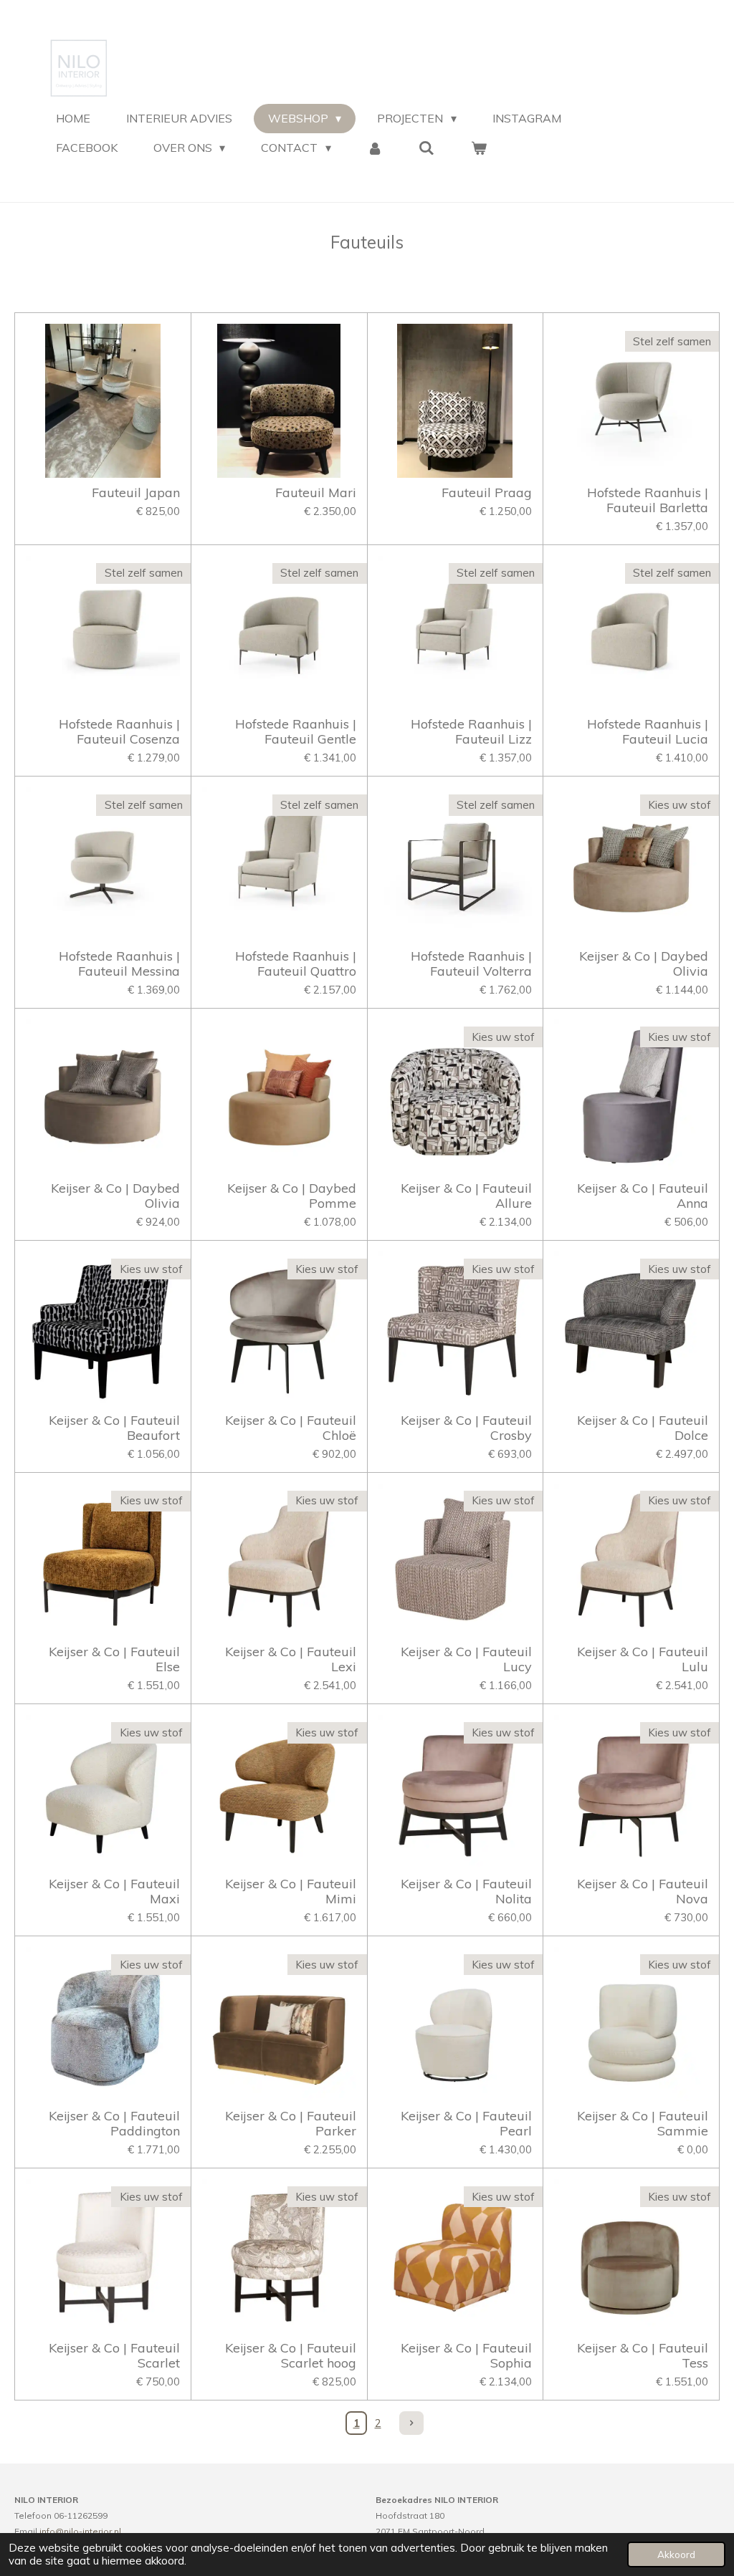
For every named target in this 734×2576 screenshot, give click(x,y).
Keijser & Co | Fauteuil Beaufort (114, 1428)
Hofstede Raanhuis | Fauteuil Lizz (471, 731)
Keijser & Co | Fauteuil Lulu (643, 1659)
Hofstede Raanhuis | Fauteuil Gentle (296, 731)
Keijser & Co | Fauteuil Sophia (466, 2355)
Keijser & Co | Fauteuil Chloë (291, 1428)
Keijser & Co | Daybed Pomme (292, 1196)
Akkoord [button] (676, 2554)
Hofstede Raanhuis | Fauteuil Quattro (296, 963)
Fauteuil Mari (316, 492)
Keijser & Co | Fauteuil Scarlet (114, 2355)
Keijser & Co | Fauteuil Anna (643, 1196)
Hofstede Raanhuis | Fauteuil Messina (119, 963)
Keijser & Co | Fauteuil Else (114, 1659)
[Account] (375, 148)
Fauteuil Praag (487, 492)
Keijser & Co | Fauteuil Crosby (466, 1428)
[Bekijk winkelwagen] (479, 148)
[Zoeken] (426, 148)
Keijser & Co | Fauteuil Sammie (643, 2123)
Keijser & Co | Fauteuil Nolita (466, 1891)
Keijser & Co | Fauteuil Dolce (643, 1428)
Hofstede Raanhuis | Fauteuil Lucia (648, 731)
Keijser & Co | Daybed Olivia (644, 963)
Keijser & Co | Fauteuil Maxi (114, 1891)
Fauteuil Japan (136, 492)
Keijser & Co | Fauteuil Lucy (466, 1659)
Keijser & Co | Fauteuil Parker (291, 2123)
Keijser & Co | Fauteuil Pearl (466, 2123)
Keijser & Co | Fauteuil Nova (643, 1891)
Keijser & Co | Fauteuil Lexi (291, 1659)
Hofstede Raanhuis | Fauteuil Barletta (648, 500)
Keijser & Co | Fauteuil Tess (643, 2355)
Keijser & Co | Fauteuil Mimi (291, 1891)
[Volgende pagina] (411, 2423)
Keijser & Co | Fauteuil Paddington (114, 2123)
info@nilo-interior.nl (80, 2531)
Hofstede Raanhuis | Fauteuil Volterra (471, 963)
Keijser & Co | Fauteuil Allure (466, 1196)
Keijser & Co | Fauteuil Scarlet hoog (291, 2355)
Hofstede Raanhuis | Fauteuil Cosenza (119, 731)
